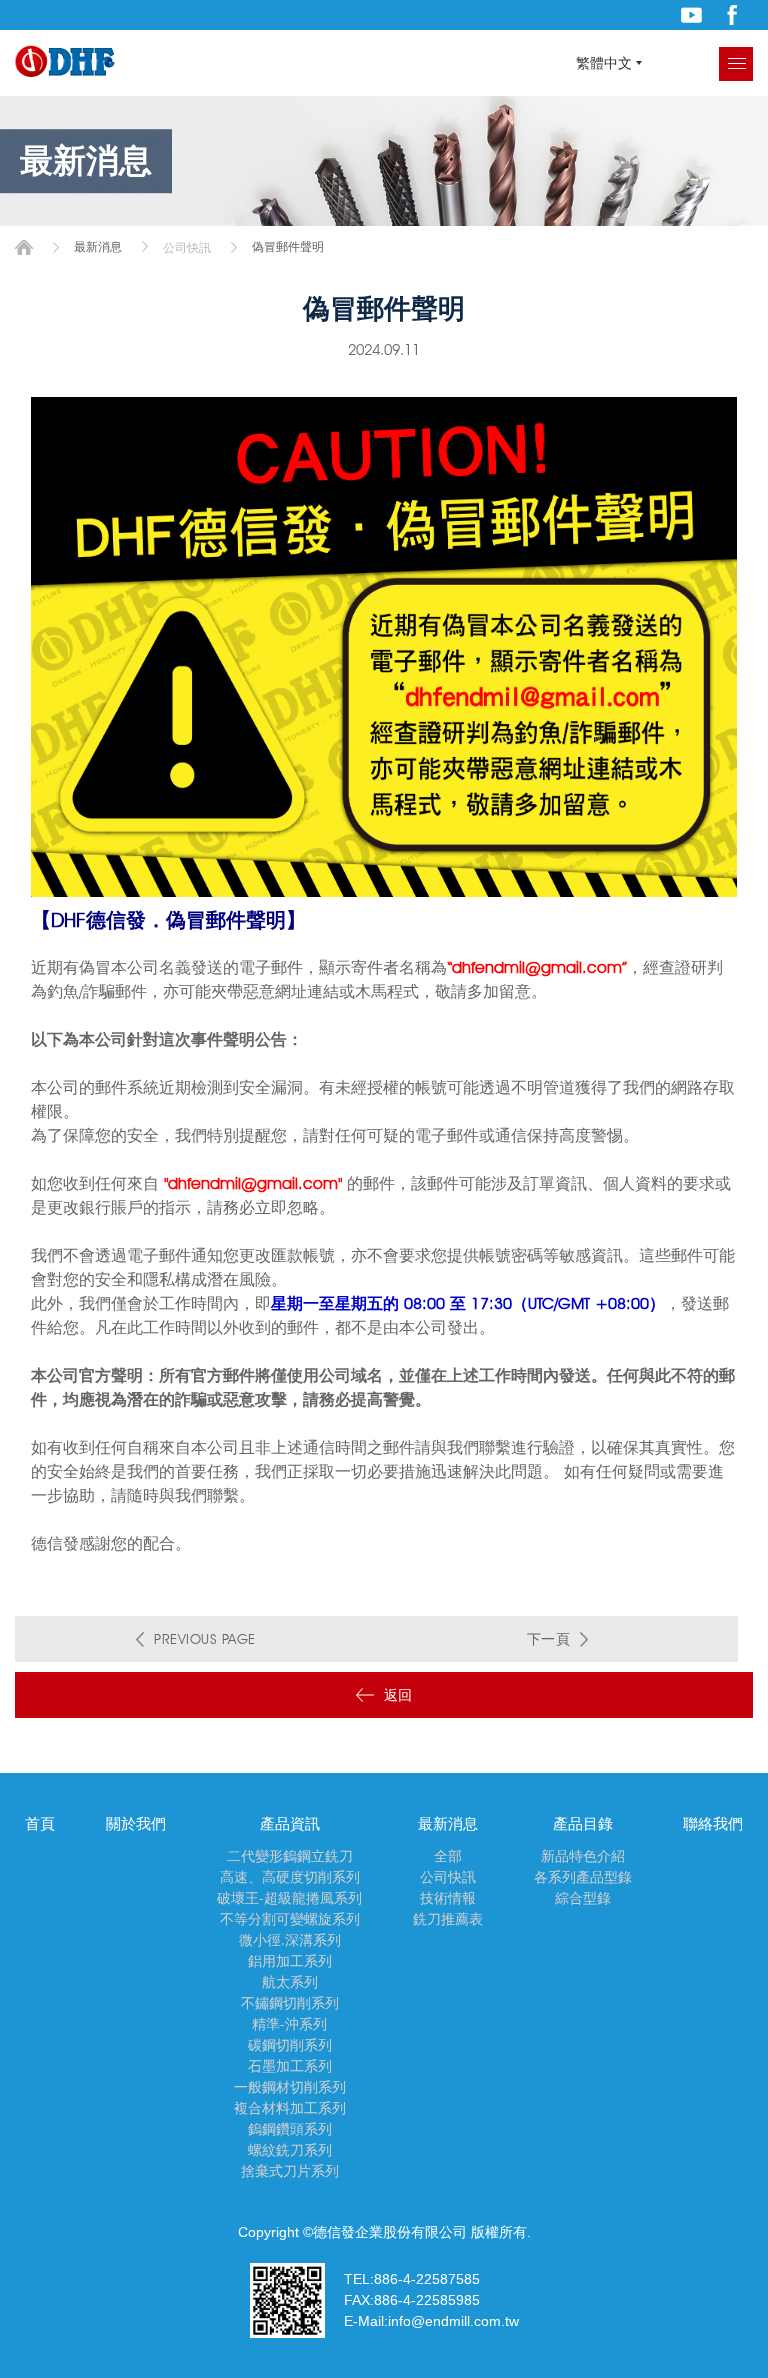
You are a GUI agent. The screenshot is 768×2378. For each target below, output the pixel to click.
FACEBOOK (732, 15)
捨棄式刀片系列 (290, 2171)
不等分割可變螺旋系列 (290, 1919)
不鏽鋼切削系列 (290, 2003)
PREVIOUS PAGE (205, 1639)
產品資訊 (290, 1824)
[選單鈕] (736, 64)
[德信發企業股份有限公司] (65, 62)
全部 (448, 1856)
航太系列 (290, 1982)
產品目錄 (583, 1824)
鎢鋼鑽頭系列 (290, 2129)
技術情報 (448, 1898)
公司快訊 (187, 247)
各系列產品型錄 (583, 1877)
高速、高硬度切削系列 (290, 1877)
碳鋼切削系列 (290, 2045)
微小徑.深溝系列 (290, 1940)
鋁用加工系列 (290, 1961)
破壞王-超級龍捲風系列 (289, 1898)
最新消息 (448, 1824)
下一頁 (549, 1639)
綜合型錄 (583, 1898)
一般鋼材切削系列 (290, 2087)
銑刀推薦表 (448, 1919)
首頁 (24, 247)
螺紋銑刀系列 (290, 2150)
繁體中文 (604, 63)
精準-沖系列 (289, 2024)
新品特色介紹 (583, 1856)
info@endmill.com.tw (453, 2321)
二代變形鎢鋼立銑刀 (290, 1856)
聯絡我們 (713, 1824)
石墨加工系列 (290, 2066)
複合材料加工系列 (290, 2108)
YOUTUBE (691, 15)
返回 (398, 1695)
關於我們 (136, 1824)
